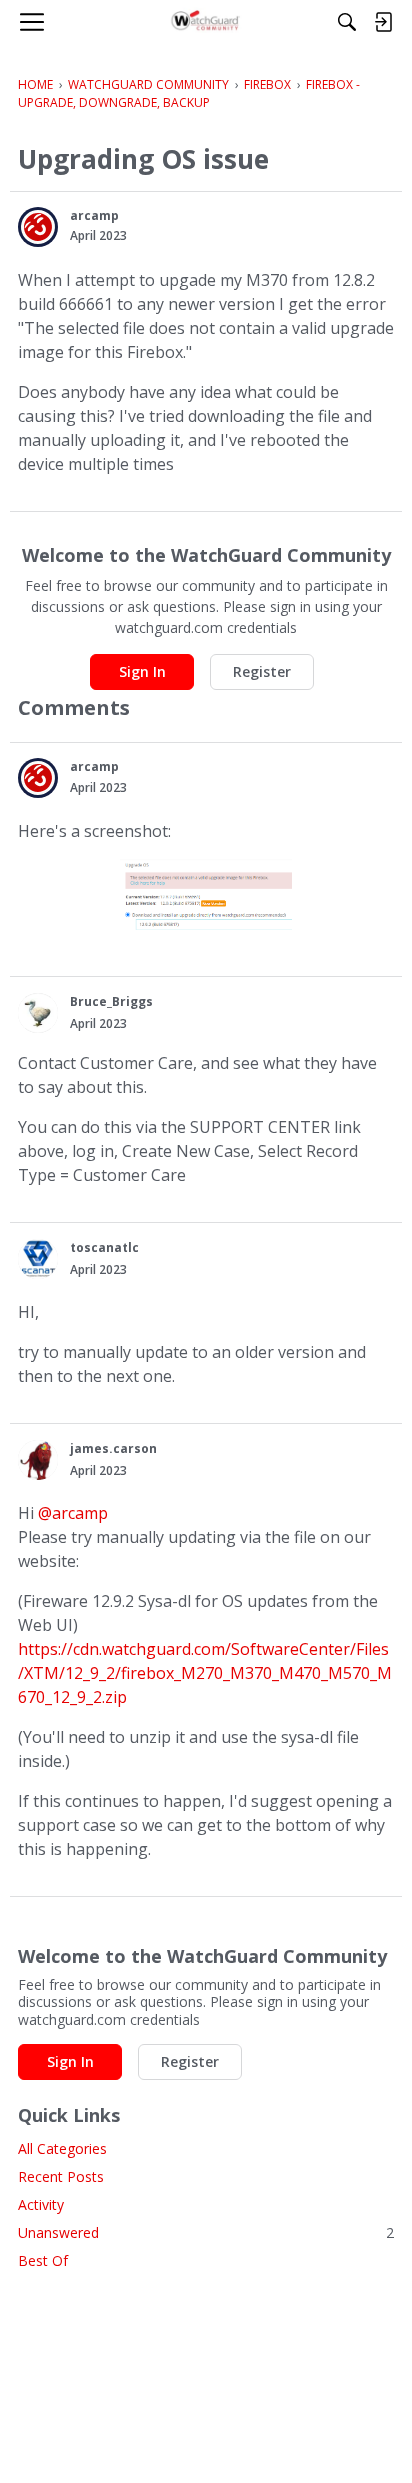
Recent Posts (61, 2176)
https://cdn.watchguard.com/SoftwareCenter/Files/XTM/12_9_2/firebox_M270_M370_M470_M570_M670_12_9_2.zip (205, 1673)
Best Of (43, 2260)
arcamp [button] (94, 215)
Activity (41, 2204)
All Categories (62, 2148)
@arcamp (73, 1513)
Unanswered (206, 2232)
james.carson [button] (113, 1448)
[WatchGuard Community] (206, 22)
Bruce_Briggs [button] (111, 1001)
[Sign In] (383, 22)
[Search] (347, 22)
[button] (38, 227)
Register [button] (262, 671)
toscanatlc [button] (104, 1247)
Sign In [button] (142, 671)
